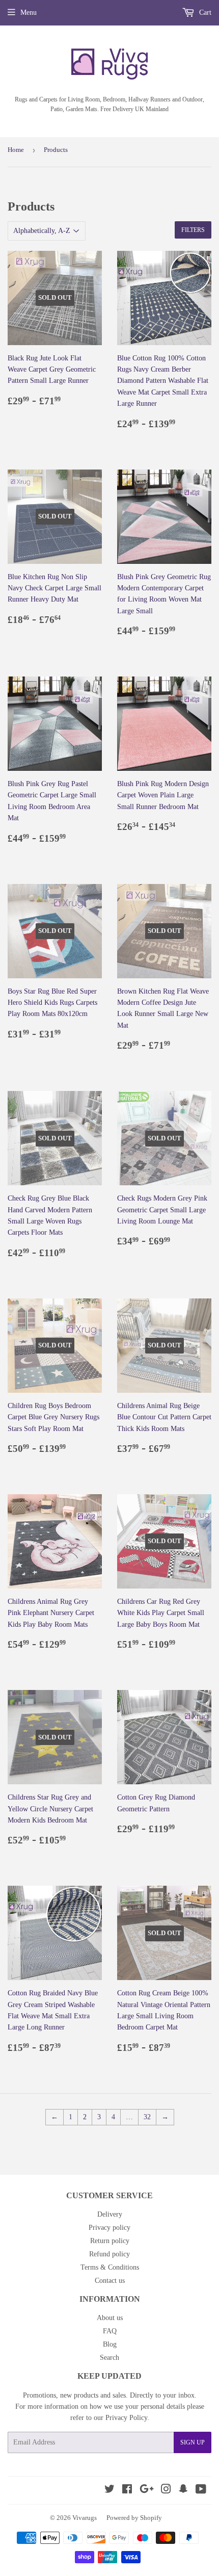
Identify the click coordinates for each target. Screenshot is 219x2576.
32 (147, 2117)
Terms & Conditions (110, 2267)
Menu (29, 12)
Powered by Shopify (134, 2518)
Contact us (110, 2281)
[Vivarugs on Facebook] (127, 2491)
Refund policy (109, 2254)
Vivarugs (85, 2518)
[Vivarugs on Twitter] (109, 2491)
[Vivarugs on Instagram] (166, 2491)
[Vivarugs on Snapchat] (183, 2491)
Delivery (110, 2214)
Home (16, 150)
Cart (204, 12)
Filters (193, 230)
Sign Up (193, 2442)
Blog (110, 2344)
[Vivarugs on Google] (147, 2491)
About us (110, 2318)
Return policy (110, 2241)
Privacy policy (109, 2228)
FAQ (110, 2331)
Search (109, 2358)
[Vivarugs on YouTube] (201, 2491)
